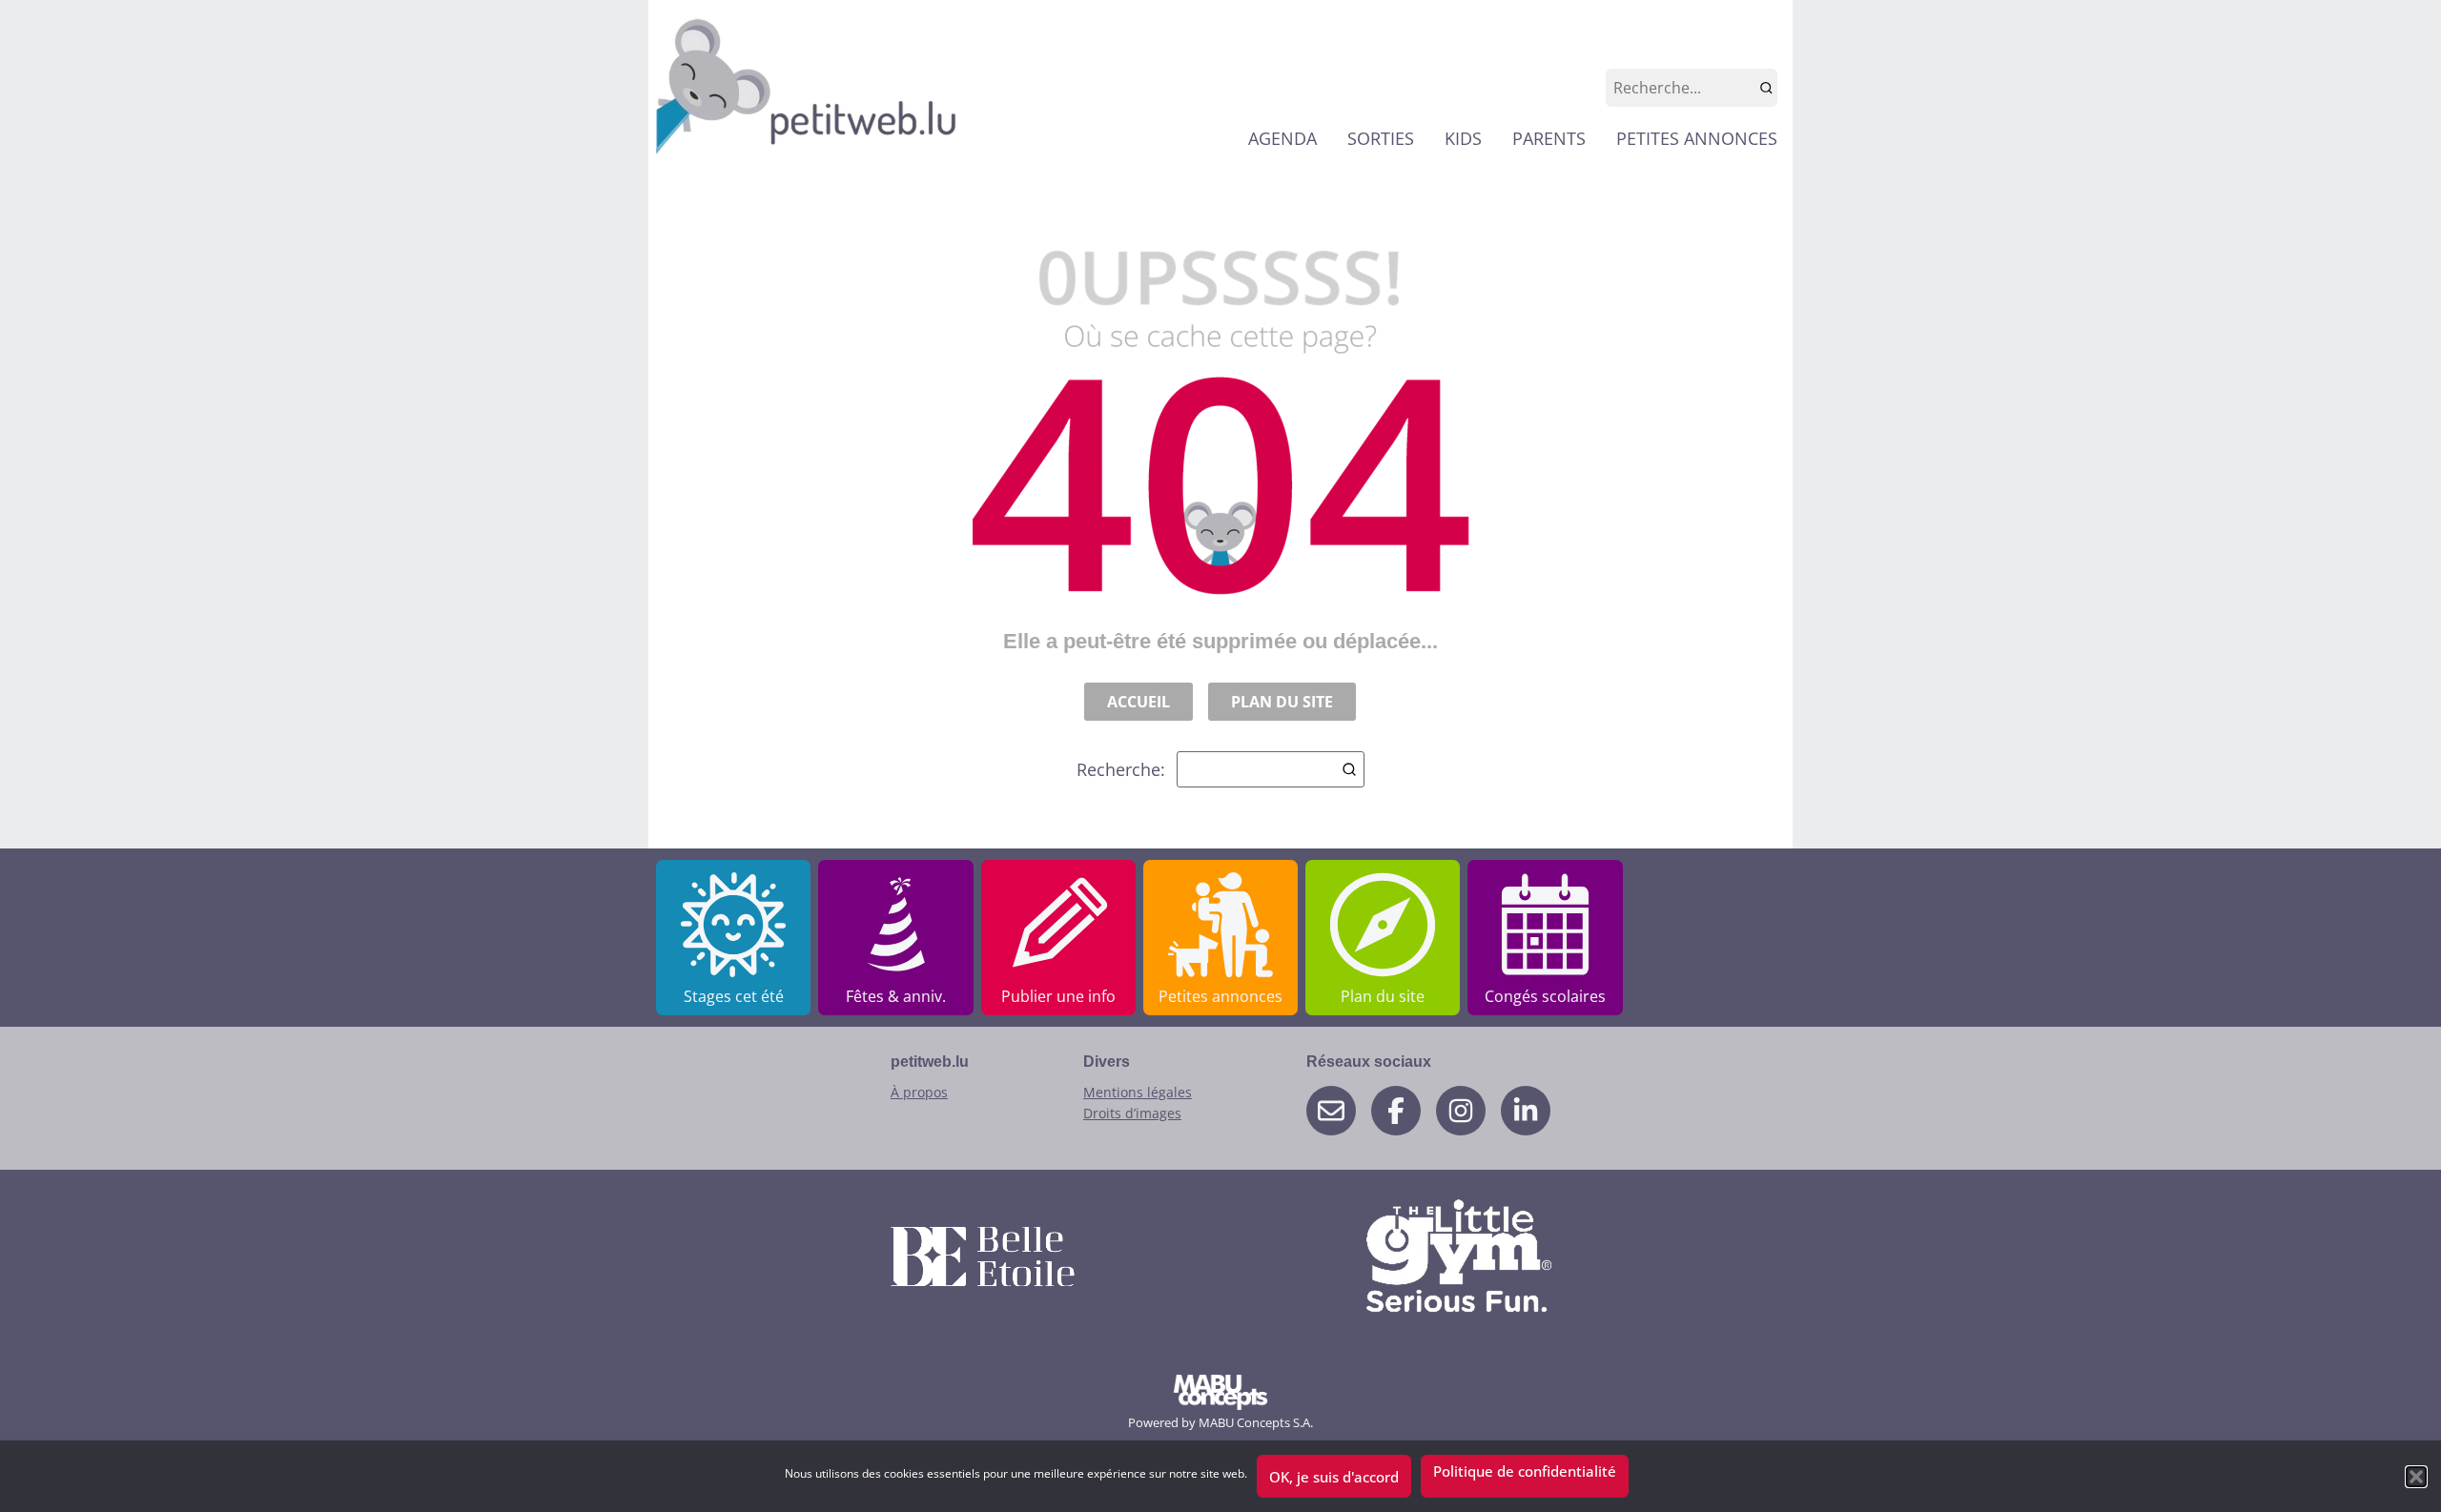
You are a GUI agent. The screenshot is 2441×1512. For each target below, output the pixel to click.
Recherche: (1121, 769)
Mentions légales (1138, 1092)
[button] (2416, 1477)
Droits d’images (1132, 1113)
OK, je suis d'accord (1334, 1477)
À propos (919, 1092)
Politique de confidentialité (1525, 1471)
